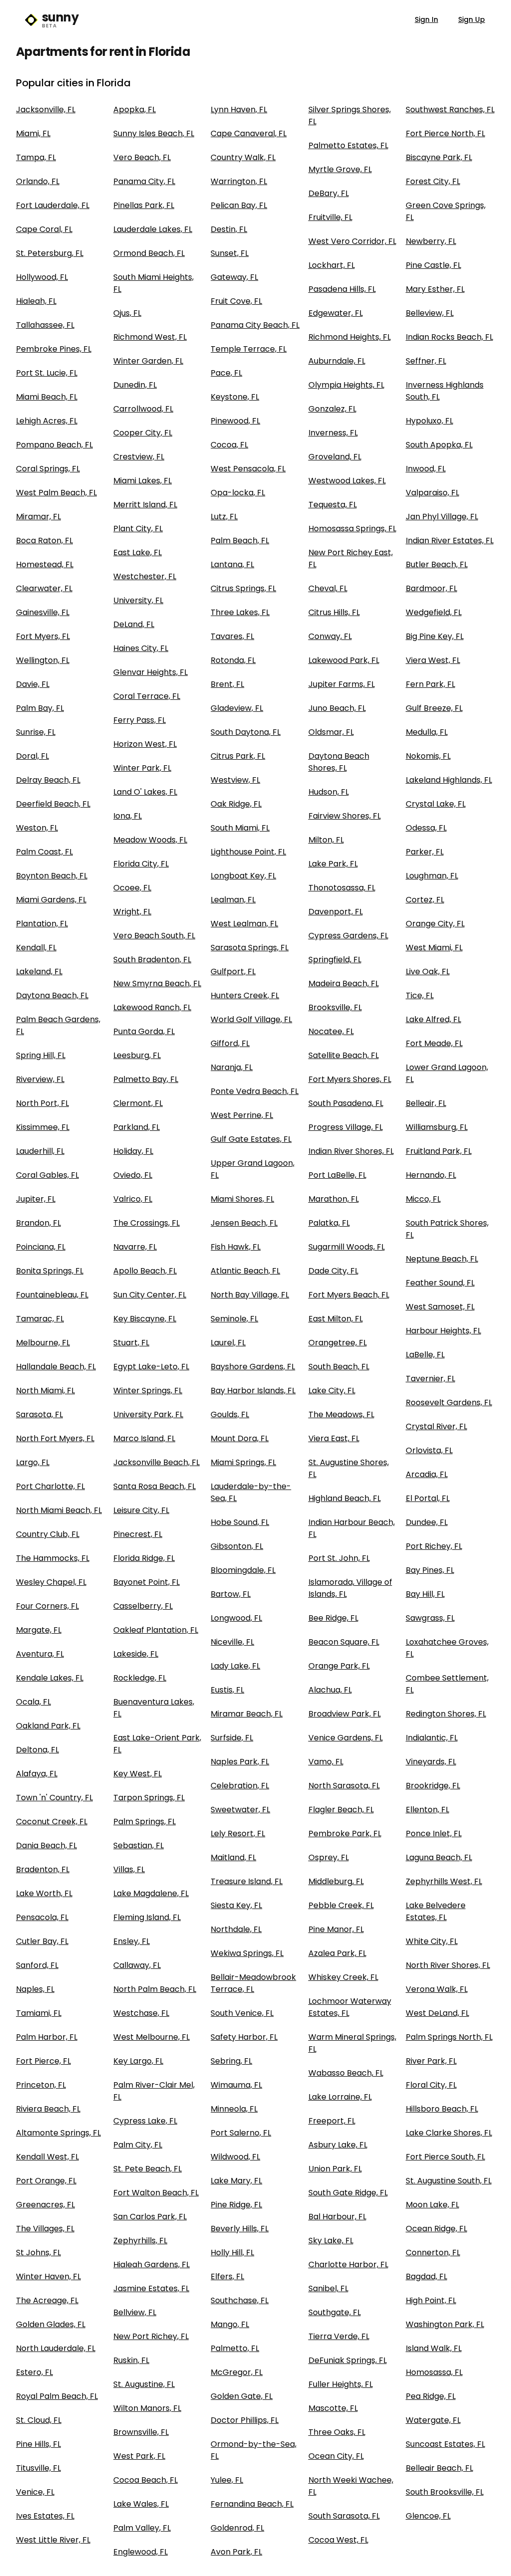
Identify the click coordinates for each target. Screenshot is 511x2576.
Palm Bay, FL (40, 708)
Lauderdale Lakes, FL (153, 229)
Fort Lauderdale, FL (53, 205)
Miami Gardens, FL (51, 900)
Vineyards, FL (431, 1762)
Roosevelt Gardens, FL (449, 1402)
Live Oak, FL (428, 971)
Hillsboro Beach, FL (442, 2109)
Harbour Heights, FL (443, 1331)
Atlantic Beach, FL (245, 1271)
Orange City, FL (435, 924)
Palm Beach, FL (240, 540)
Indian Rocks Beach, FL (449, 337)
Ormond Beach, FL (149, 253)
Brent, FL (227, 684)
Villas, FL (129, 1869)
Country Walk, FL (243, 157)
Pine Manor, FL (336, 1929)
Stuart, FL (131, 1343)
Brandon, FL (38, 1223)
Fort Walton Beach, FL (156, 2193)
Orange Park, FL (339, 1666)
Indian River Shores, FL (351, 1151)
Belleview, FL (430, 313)
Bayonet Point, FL (146, 1582)
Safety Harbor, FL (244, 2037)
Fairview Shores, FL (345, 816)
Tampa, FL (36, 157)
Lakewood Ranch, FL (152, 1007)
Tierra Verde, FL (339, 2336)
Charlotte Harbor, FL (348, 2264)
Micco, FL (423, 1199)
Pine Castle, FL (433, 265)
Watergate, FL (433, 2420)
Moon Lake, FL (432, 2205)
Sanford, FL (37, 1965)
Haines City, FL (141, 648)
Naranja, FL (232, 1067)
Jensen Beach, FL (244, 1223)
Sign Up (472, 19)
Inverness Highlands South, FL (445, 391)
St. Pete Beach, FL (147, 2169)
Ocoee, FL (132, 888)
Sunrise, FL (36, 732)
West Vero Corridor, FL (352, 241)
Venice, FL (35, 2492)
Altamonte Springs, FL (58, 2133)
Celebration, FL (240, 1786)
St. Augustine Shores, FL (349, 1468)
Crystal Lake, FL (436, 804)
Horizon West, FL (145, 744)
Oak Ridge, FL (236, 804)
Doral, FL (32, 756)
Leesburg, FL (137, 1055)
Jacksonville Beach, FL (156, 1462)
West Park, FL (139, 2456)
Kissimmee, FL (43, 1127)
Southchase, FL (240, 2300)
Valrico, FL (133, 1199)
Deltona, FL (37, 1750)
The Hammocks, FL (53, 1558)
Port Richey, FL (434, 1546)
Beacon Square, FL (344, 1642)
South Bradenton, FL (152, 960)
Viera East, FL (334, 1438)
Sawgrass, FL (430, 1618)
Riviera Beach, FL (48, 2109)
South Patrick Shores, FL (447, 1229)
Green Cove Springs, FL (446, 211)
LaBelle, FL (425, 1355)
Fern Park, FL (430, 684)
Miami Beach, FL (47, 397)
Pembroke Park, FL (345, 1833)
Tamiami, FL (39, 2013)
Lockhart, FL (332, 265)
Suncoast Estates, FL (445, 2444)
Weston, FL (37, 828)
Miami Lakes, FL (142, 481)
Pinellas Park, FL (144, 205)
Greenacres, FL (45, 2205)
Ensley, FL (131, 1941)
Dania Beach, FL (46, 1845)
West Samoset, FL (440, 1307)
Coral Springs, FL (48, 469)
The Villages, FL (45, 2229)
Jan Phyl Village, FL (442, 517)
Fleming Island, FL (147, 1917)
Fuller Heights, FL (341, 2384)
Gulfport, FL (233, 971)
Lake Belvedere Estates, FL (436, 1911)
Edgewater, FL (336, 313)
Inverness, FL (333, 433)
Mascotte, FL (333, 2408)
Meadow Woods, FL (150, 840)
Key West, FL (137, 1774)
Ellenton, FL (427, 1810)
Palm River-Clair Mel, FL (154, 2091)
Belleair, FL (426, 1103)
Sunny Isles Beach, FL (154, 133)
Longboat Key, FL (243, 876)
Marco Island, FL (144, 1438)
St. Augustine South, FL (449, 2181)
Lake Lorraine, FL (340, 2097)
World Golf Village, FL (251, 1019)
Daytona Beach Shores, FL (339, 762)
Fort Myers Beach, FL (349, 1295)
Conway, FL (330, 636)
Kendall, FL (36, 948)
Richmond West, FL (150, 337)
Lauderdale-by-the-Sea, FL (251, 1492)
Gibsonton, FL (237, 1546)
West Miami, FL (434, 948)
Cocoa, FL (229, 445)
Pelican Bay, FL (239, 205)
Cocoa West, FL (338, 2540)
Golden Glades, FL (51, 2324)
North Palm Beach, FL (155, 1989)
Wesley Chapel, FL (51, 1582)
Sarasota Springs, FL (250, 948)
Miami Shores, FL (242, 1199)
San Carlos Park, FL (150, 2217)
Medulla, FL (427, 732)
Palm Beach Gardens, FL (58, 1025)
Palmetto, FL (235, 2348)
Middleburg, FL (336, 1881)
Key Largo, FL (138, 2061)
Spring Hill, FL (41, 1055)
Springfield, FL (335, 960)
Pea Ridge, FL (431, 2396)
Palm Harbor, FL (47, 2037)
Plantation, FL (42, 924)
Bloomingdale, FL (243, 1570)
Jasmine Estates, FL (151, 2288)
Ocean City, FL (336, 2456)
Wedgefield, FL (434, 612)
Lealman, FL (233, 900)
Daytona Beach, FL (52, 995)
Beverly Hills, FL (240, 2229)
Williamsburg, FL (437, 1127)
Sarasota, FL (39, 1414)
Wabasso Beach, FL (346, 2073)
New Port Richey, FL (151, 2336)
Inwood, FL (426, 469)
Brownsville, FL (141, 2432)
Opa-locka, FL (238, 493)
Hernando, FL (431, 1175)
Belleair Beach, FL (439, 2468)
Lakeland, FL (39, 971)
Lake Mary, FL (236, 2181)
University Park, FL (148, 1414)
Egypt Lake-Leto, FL (151, 1367)
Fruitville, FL (330, 217)
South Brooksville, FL (445, 2492)
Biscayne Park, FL (439, 157)
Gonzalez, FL (332, 409)
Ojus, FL (127, 313)
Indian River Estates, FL (450, 540)
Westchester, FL (145, 576)
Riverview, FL (40, 1079)
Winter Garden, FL (148, 361)
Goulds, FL (230, 1414)
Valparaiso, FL (432, 493)
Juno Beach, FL (337, 708)
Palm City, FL (138, 2145)
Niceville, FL (232, 1642)
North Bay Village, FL (250, 1295)
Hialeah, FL (36, 301)
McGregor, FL (237, 2372)
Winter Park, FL (142, 768)
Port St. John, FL (339, 1558)
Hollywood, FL (42, 277)
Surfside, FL (232, 1738)
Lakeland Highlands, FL (449, 780)
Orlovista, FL (429, 1450)
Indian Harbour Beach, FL (352, 1528)
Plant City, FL (138, 529)
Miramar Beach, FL (247, 1714)
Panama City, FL (144, 181)
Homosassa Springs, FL (352, 529)
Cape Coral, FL (44, 229)
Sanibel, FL (328, 2288)
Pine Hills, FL (38, 2444)
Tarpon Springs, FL (149, 1798)
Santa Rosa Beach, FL (154, 1486)
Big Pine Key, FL (435, 636)
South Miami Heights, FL (153, 283)
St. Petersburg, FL (50, 253)
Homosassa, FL (434, 2372)
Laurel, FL (228, 1343)
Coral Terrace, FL (147, 696)
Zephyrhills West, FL (444, 1881)
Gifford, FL (230, 1043)
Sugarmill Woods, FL (347, 1247)
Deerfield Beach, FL (53, 804)
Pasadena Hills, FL (342, 289)
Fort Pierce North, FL (445, 133)
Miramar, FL (38, 517)
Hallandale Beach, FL (56, 1367)
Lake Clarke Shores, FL (449, 2133)
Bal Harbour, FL (337, 2217)
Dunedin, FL (135, 385)
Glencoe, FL (428, 2516)
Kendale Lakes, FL (50, 1678)
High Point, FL (431, 2300)
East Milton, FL (336, 1319)
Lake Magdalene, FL (151, 1893)
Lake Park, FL (333, 864)
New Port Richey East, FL (351, 558)
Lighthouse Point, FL (248, 852)
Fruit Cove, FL (236, 301)
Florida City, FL (141, 864)
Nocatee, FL (331, 1031)
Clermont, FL (138, 1103)
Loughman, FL (432, 876)
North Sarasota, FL (344, 1786)
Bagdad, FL (426, 2276)
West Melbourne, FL (151, 2037)
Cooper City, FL (143, 433)
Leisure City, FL (141, 1510)
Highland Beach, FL (345, 1498)
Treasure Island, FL (247, 1881)
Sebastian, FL (138, 1845)
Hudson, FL (329, 792)
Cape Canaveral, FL (249, 133)
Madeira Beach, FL (344, 983)
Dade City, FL (333, 1271)
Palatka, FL (329, 1223)
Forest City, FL (433, 181)
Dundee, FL (427, 1522)
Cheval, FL (328, 588)
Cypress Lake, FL (145, 2121)
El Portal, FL (428, 1498)
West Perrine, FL (242, 1115)
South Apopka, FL (439, 445)
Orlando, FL (38, 181)
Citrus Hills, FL (334, 612)
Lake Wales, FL (141, 2504)
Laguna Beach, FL (439, 1857)
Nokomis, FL (428, 756)
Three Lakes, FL (240, 612)
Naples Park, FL (240, 1762)
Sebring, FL (231, 2061)
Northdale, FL (236, 1929)
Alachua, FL (330, 1690)
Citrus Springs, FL (243, 588)
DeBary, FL (329, 193)
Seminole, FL (234, 1319)
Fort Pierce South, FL (445, 2157)
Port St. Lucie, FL (47, 373)
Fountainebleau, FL (52, 1295)
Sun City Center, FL (150, 1295)
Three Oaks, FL (337, 2432)
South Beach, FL (339, 1367)
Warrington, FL (239, 181)
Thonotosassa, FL (342, 888)
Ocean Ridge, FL (436, 2229)
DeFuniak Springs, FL (348, 2360)
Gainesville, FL (43, 612)
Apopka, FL (134, 109)
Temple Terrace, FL (249, 349)
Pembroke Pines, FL (54, 349)
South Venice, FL (242, 2013)
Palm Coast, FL (44, 852)
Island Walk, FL (434, 2348)
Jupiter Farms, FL (342, 684)
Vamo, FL (326, 1762)
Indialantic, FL (432, 1738)
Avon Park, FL (236, 2552)
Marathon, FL (334, 1199)
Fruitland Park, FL (439, 1151)
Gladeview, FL (237, 708)
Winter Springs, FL (148, 1391)
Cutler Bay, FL (42, 1941)
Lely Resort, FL (238, 1833)
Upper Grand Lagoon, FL (253, 1169)
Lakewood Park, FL (344, 660)
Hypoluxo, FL (429, 421)
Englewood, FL (140, 2552)
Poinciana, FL (41, 1247)
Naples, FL (35, 1989)
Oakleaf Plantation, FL (156, 1630)
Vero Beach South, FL (154, 936)
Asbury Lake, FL (338, 2145)
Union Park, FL (335, 2169)
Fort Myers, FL (43, 636)
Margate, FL (39, 1630)
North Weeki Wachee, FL (351, 2486)
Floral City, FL (431, 2085)
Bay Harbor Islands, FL (253, 1391)
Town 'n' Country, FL (54, 1798)
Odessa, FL (426, 828)
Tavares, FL (232, 636)
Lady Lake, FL (235, 1666)
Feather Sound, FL (440, 1283)
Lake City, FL (332, 1391)
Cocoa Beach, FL (145, 2480)
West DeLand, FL (437, 2013)
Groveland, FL (335, 457)
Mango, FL (230, 2324)
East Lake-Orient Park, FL (157, 1744)
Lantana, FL (232, 564)
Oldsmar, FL (331, 732)
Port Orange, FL (46, 2181)
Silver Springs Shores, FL (350, 115)
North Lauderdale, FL (56, 2348)
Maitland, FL (233, 1857)
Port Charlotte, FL (50, 1486)
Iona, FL (128, 816)
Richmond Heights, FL (350, 337)
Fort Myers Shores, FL (350, 1079)
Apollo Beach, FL (145, 1271)
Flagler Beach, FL (341, 1810)
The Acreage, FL (47, 2300)
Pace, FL (226, 373)
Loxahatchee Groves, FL (447, 1648)
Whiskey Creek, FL (343, 1977)
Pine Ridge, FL (236, 2205)
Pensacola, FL (42, 1917)
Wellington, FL (43, 660)
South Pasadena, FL (346, 1103)
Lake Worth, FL (44, 1893)
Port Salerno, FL (241, 2133)
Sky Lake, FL (331, 2241)
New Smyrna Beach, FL (157, 983)
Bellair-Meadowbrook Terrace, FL (253, 1983)
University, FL (138, 600)
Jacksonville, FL (46, 109)
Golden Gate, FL (242, 2396)
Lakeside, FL (136, 1654)
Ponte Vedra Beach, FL (255, 1091)
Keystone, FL (235, 397)
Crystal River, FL (436, 1426)
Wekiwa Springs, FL (247, 1953)
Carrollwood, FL (143, 409)
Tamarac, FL (40, 1319)
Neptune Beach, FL (442, 1259)
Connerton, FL (433, 2253)
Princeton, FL (41, 2085)
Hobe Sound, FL (240, 1522)
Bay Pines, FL (430, 1570)
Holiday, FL (133, 1151)
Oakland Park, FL (48, 1726)
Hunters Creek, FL (245, 995)
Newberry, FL (431, 241)
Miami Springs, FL (243, 1462)
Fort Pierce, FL (43, 2061)
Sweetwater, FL (240, 1810)
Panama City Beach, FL (255, 325)
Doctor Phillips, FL (245, 2420)
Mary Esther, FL (435, 289)
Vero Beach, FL (142, 157)
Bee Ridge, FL (333, 1618)
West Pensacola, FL (248, 469)
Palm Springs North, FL (449, 2037)
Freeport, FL (332, 2121)
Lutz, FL (224, 517)
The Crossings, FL (146, 1223)
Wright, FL (132, 912)
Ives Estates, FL (45, 2516)
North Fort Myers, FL (55, 1438)
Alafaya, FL (37, 1774)
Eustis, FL (227, 1690)
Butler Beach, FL (437, 564)
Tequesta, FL (333, 505)
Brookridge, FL (433, 1786)
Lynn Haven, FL (239, 109)
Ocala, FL (33, 1702)
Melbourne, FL (43, 1343)
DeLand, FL (134, 624)
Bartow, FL (231, 1594)
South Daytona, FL (246, 732)
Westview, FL (235, 780)
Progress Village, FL (346, 1127)
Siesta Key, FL (236, 1905)
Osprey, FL (329, 1857)
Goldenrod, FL (237, 2528)
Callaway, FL (137, 1965)
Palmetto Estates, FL (348, 145)
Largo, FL (33, 1462)
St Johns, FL (38, 2253)
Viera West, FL (433, 660)
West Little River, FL (53, 2540)
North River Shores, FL (448, 1965)
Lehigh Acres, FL (47, 421)
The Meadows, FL (341, 1414)
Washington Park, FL (445, 2324)
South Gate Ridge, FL (348, 2193)
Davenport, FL (336, 912)
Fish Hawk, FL (236, 1247)
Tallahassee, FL (45, 325)
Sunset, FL (230, 253)
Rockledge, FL (140, 1678)
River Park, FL (431, 2061)
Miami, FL (33, 133)
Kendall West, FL (47, 2157)
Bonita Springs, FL (50, 1271)
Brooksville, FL (335, 1007)
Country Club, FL (48, 1534)
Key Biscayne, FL (145, 1319)
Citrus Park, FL (238, 756)
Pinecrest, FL (138, 1534)
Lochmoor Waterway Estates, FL (350, 2007)
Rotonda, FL (233, 660)
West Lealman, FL (244, 924)
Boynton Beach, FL (52, 876)
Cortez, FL (425, 900)
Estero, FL (34, 2372)
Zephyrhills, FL (140, 2241)
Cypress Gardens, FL (348, 936)
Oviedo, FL (133, 1175)
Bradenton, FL (43, 1869)
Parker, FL (425, 852)
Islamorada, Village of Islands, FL (350, 1588)
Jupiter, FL (36, 1199)
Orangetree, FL (338, 1343)
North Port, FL (42, 1103)
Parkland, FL (136, 1127)
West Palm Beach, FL (56, 493)
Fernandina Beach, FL (252, 2504)
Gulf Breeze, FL (434, 708)
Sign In (426, 19)
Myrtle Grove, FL (340, 169)
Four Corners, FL (47, 1606)
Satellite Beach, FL (344, 1055)
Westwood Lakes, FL (347, 481)
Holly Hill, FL (232, 2253)
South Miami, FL (240, 828)
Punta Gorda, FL (144, 1031)
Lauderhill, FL (40, 1151)
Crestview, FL (139, 457)
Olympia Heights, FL (346, 385)
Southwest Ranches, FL (450, 109)
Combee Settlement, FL (447, 1684)
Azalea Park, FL (337, 1953)
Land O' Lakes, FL (145, 792)
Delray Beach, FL (48, 780)
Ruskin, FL (131, 2360)
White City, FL (432, 1941)
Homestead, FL (45, 564)
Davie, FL (33, 684)
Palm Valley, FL (142, 2528)
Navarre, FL (135, 1247)
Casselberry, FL (143, 1606)
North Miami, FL (45, 1391)
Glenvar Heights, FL (150, 672)
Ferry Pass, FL (139, 720)
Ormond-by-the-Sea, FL (254, 2450)
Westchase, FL (141, 2013)
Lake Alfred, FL (433, 1019)
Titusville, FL (38, 2468)
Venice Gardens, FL (346, 1738)
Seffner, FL (426, 361)
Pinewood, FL (235, 421)
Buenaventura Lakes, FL (154, 1708)
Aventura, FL (40, 1654)
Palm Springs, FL (144, 1822)
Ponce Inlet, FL (434, 1833)
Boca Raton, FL (44, 540)
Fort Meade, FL (434, 1043)
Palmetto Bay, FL (146, 1079)
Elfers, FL (227, 2276)
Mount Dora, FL (240, 1438)
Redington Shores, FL (446, 1714)
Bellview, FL (135, 2312)
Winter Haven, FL (48, 2276)
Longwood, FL (236, 1618)
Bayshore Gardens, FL (253, 1367)
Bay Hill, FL (425, 1594)
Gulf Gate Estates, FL (251, 1139)
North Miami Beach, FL (59, 1510)
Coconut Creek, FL (52, 1822)
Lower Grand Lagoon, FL (447, 1073)
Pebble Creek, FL (341, 1905)
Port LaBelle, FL (337, 1175)
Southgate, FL (335, 2312)
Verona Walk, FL (437, 1989)
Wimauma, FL (236, 2085)
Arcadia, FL (427, 1474)
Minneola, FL (234, 2109)
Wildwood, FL (235, 2157)
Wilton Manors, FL (147, 2408)
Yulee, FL (227, 2480)
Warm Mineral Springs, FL (352, 2043)
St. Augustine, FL (144, 2384)
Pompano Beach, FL (54, 445)
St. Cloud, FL (39, 2420)
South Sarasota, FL (344, 2516)
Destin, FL (229, 229)
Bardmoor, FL (431, 588)
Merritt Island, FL (145, 505)
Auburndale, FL (337, 361)
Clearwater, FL (44, 588)
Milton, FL (326, 840)
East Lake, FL (137, 552)
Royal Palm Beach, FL (57, 2396)
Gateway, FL (234, 277)
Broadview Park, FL (345, 1714)
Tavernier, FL (430, 1379)
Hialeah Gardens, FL (151, 2264)
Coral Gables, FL (47, 1175)
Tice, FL (420, 995)
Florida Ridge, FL (144, 1558)
